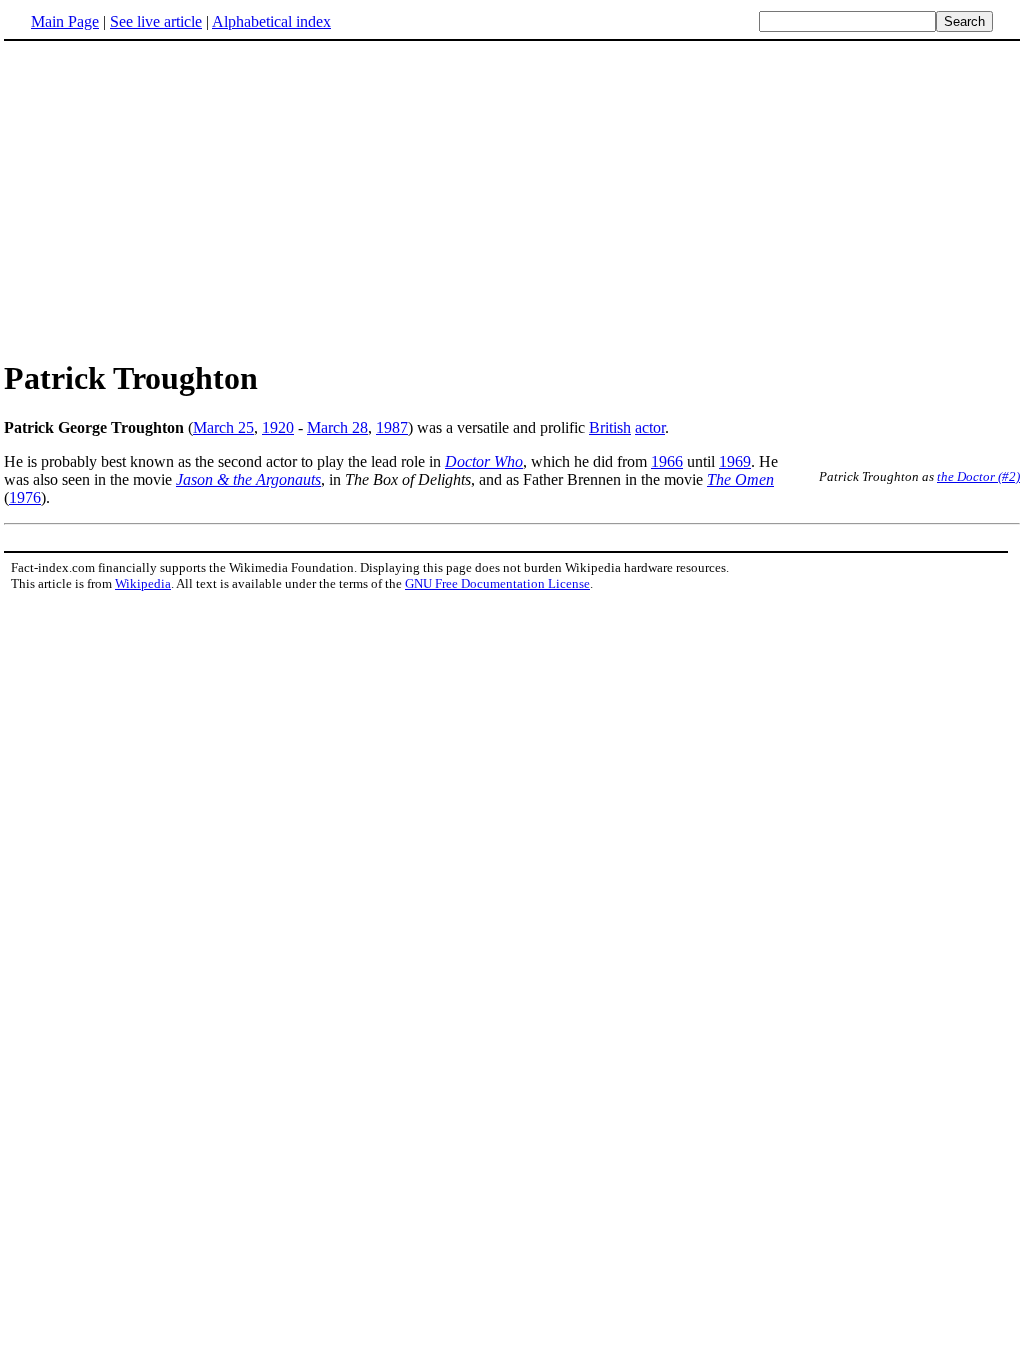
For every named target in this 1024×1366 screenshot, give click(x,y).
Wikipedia (143, 583)
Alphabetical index (271, 21)
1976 (25, 497)
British (610, 427)
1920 (278, 427)
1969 (735, 461)
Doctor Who (484, 461)
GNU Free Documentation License (497, 583)
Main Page (65, 21)
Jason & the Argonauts (248, 479)
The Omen (740, 479)
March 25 (223, 427)
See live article (156, 21)
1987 (392, 427)
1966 (667, 461)
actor (650, 427)
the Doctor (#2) (978, 476)
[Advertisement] (172, 199)
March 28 (337, 427)
